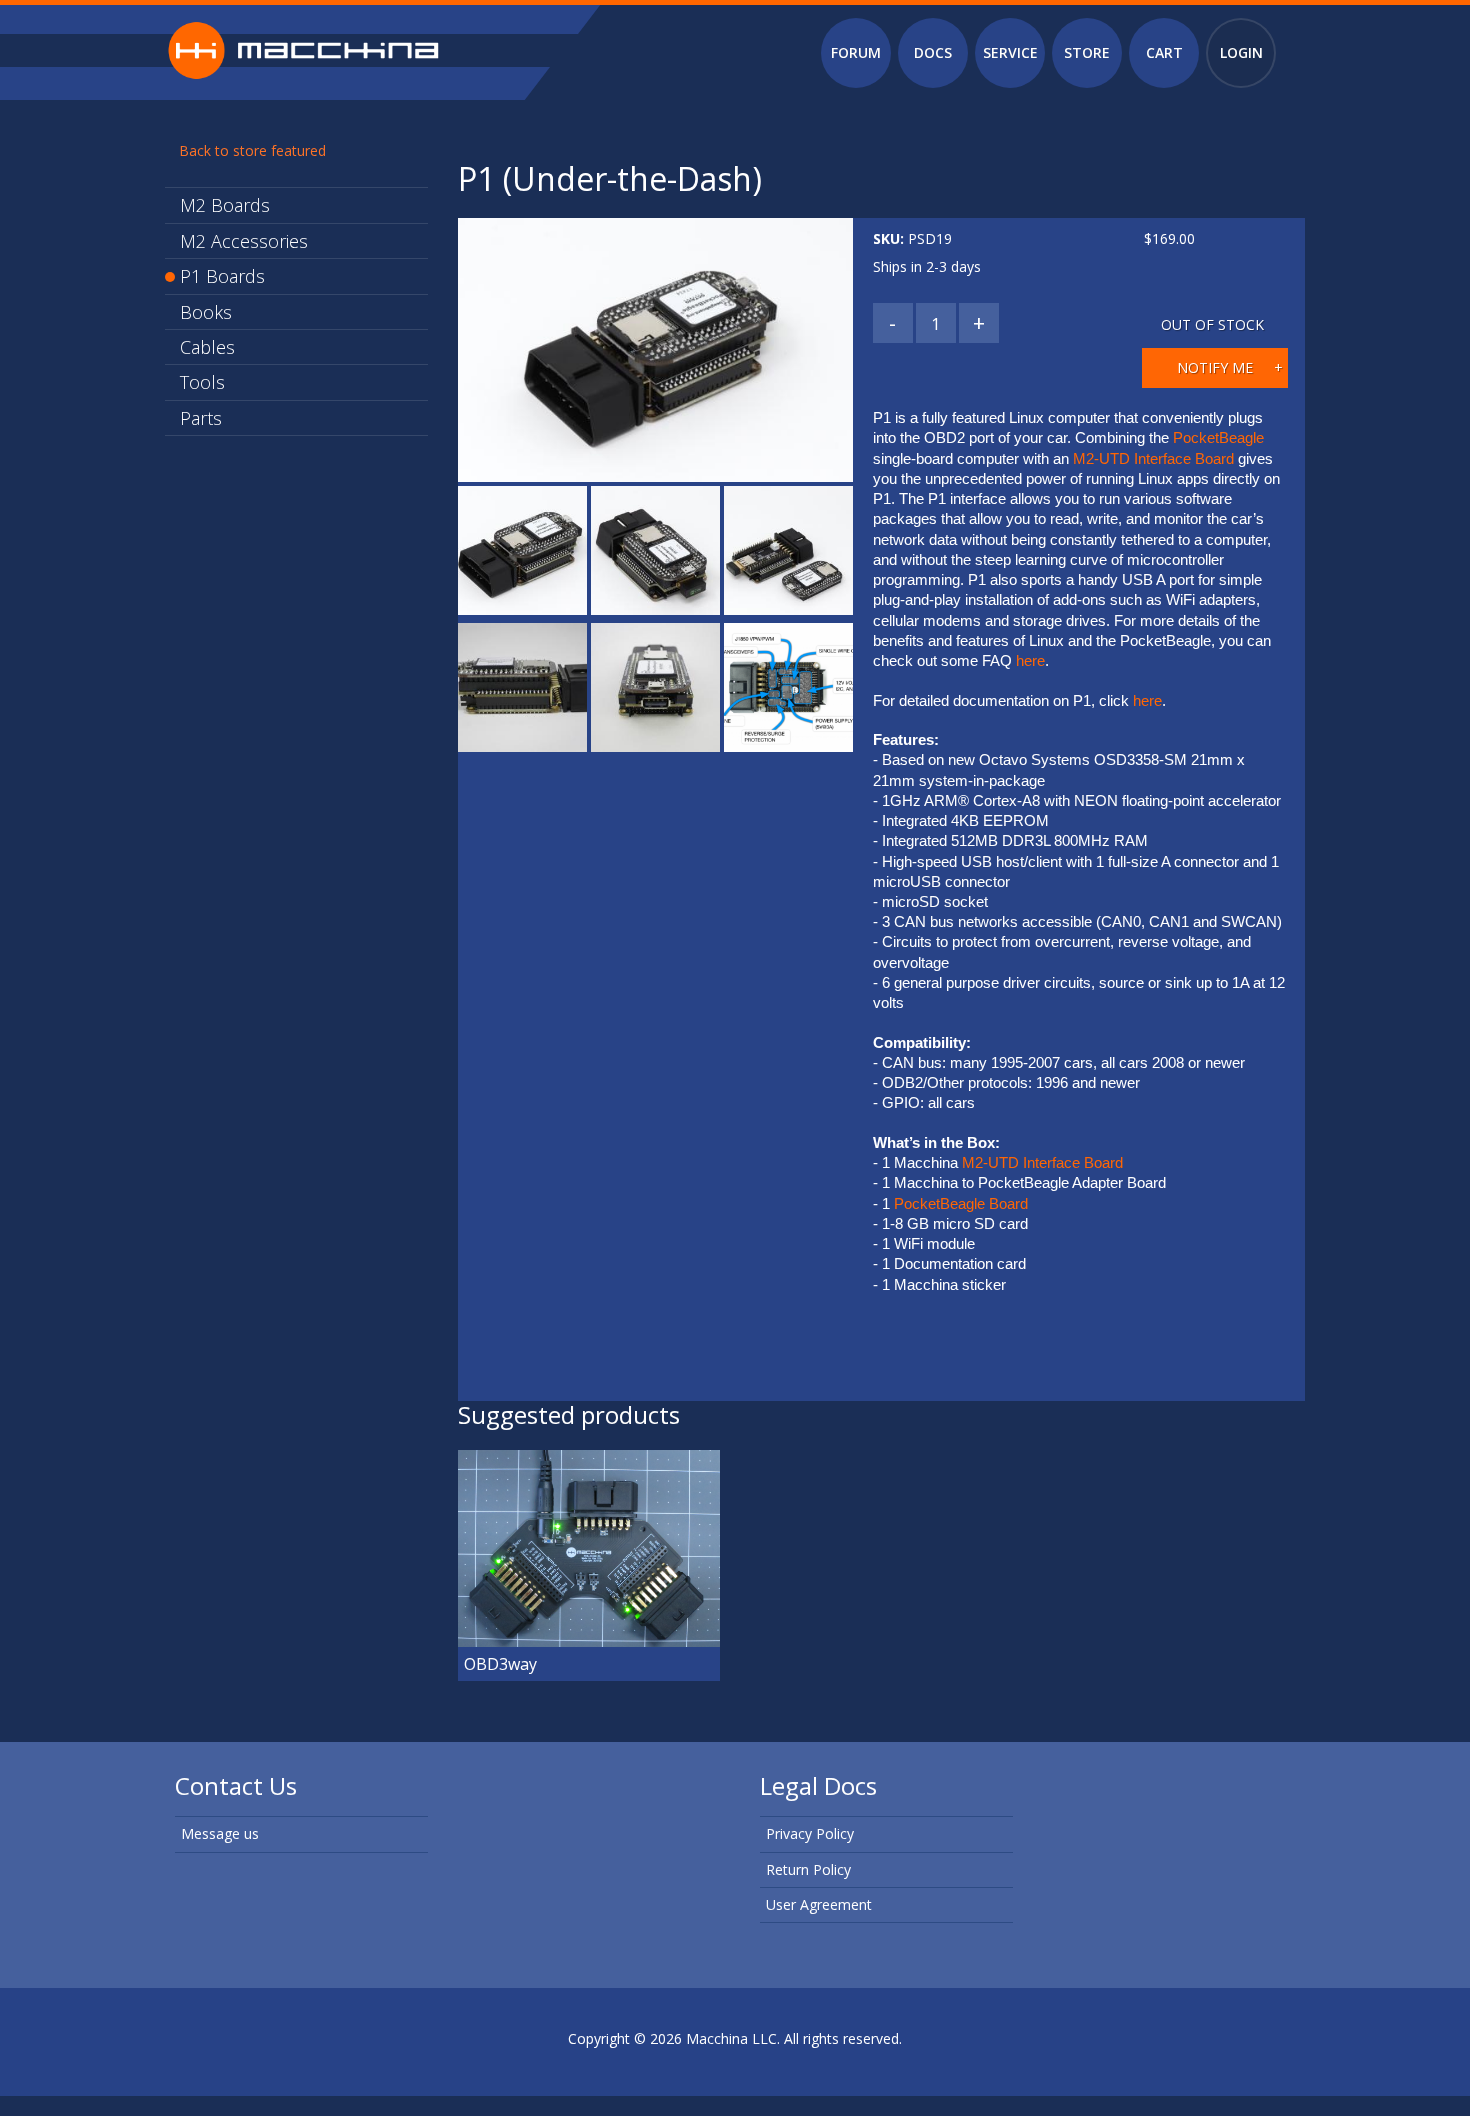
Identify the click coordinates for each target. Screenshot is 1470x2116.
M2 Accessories (244, 241)
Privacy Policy (810, 1833)
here (1030, 661)
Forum (856, 52)
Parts (201, 418)
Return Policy (808, 1869)
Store (1087, 52)
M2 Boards (225, 205)
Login (1241, 52)
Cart (1164, 52)
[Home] (303, 48)
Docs (933, 52)
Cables (207, 347)
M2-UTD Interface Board (1155, 459)
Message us (220, 1833)
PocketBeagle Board (961, 1204)
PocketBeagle (1220, 438)
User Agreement (819, 1904)
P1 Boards (222, 276)
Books (206, 312)
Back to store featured (252, 150)
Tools (202, 382)
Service (1010, 52)
